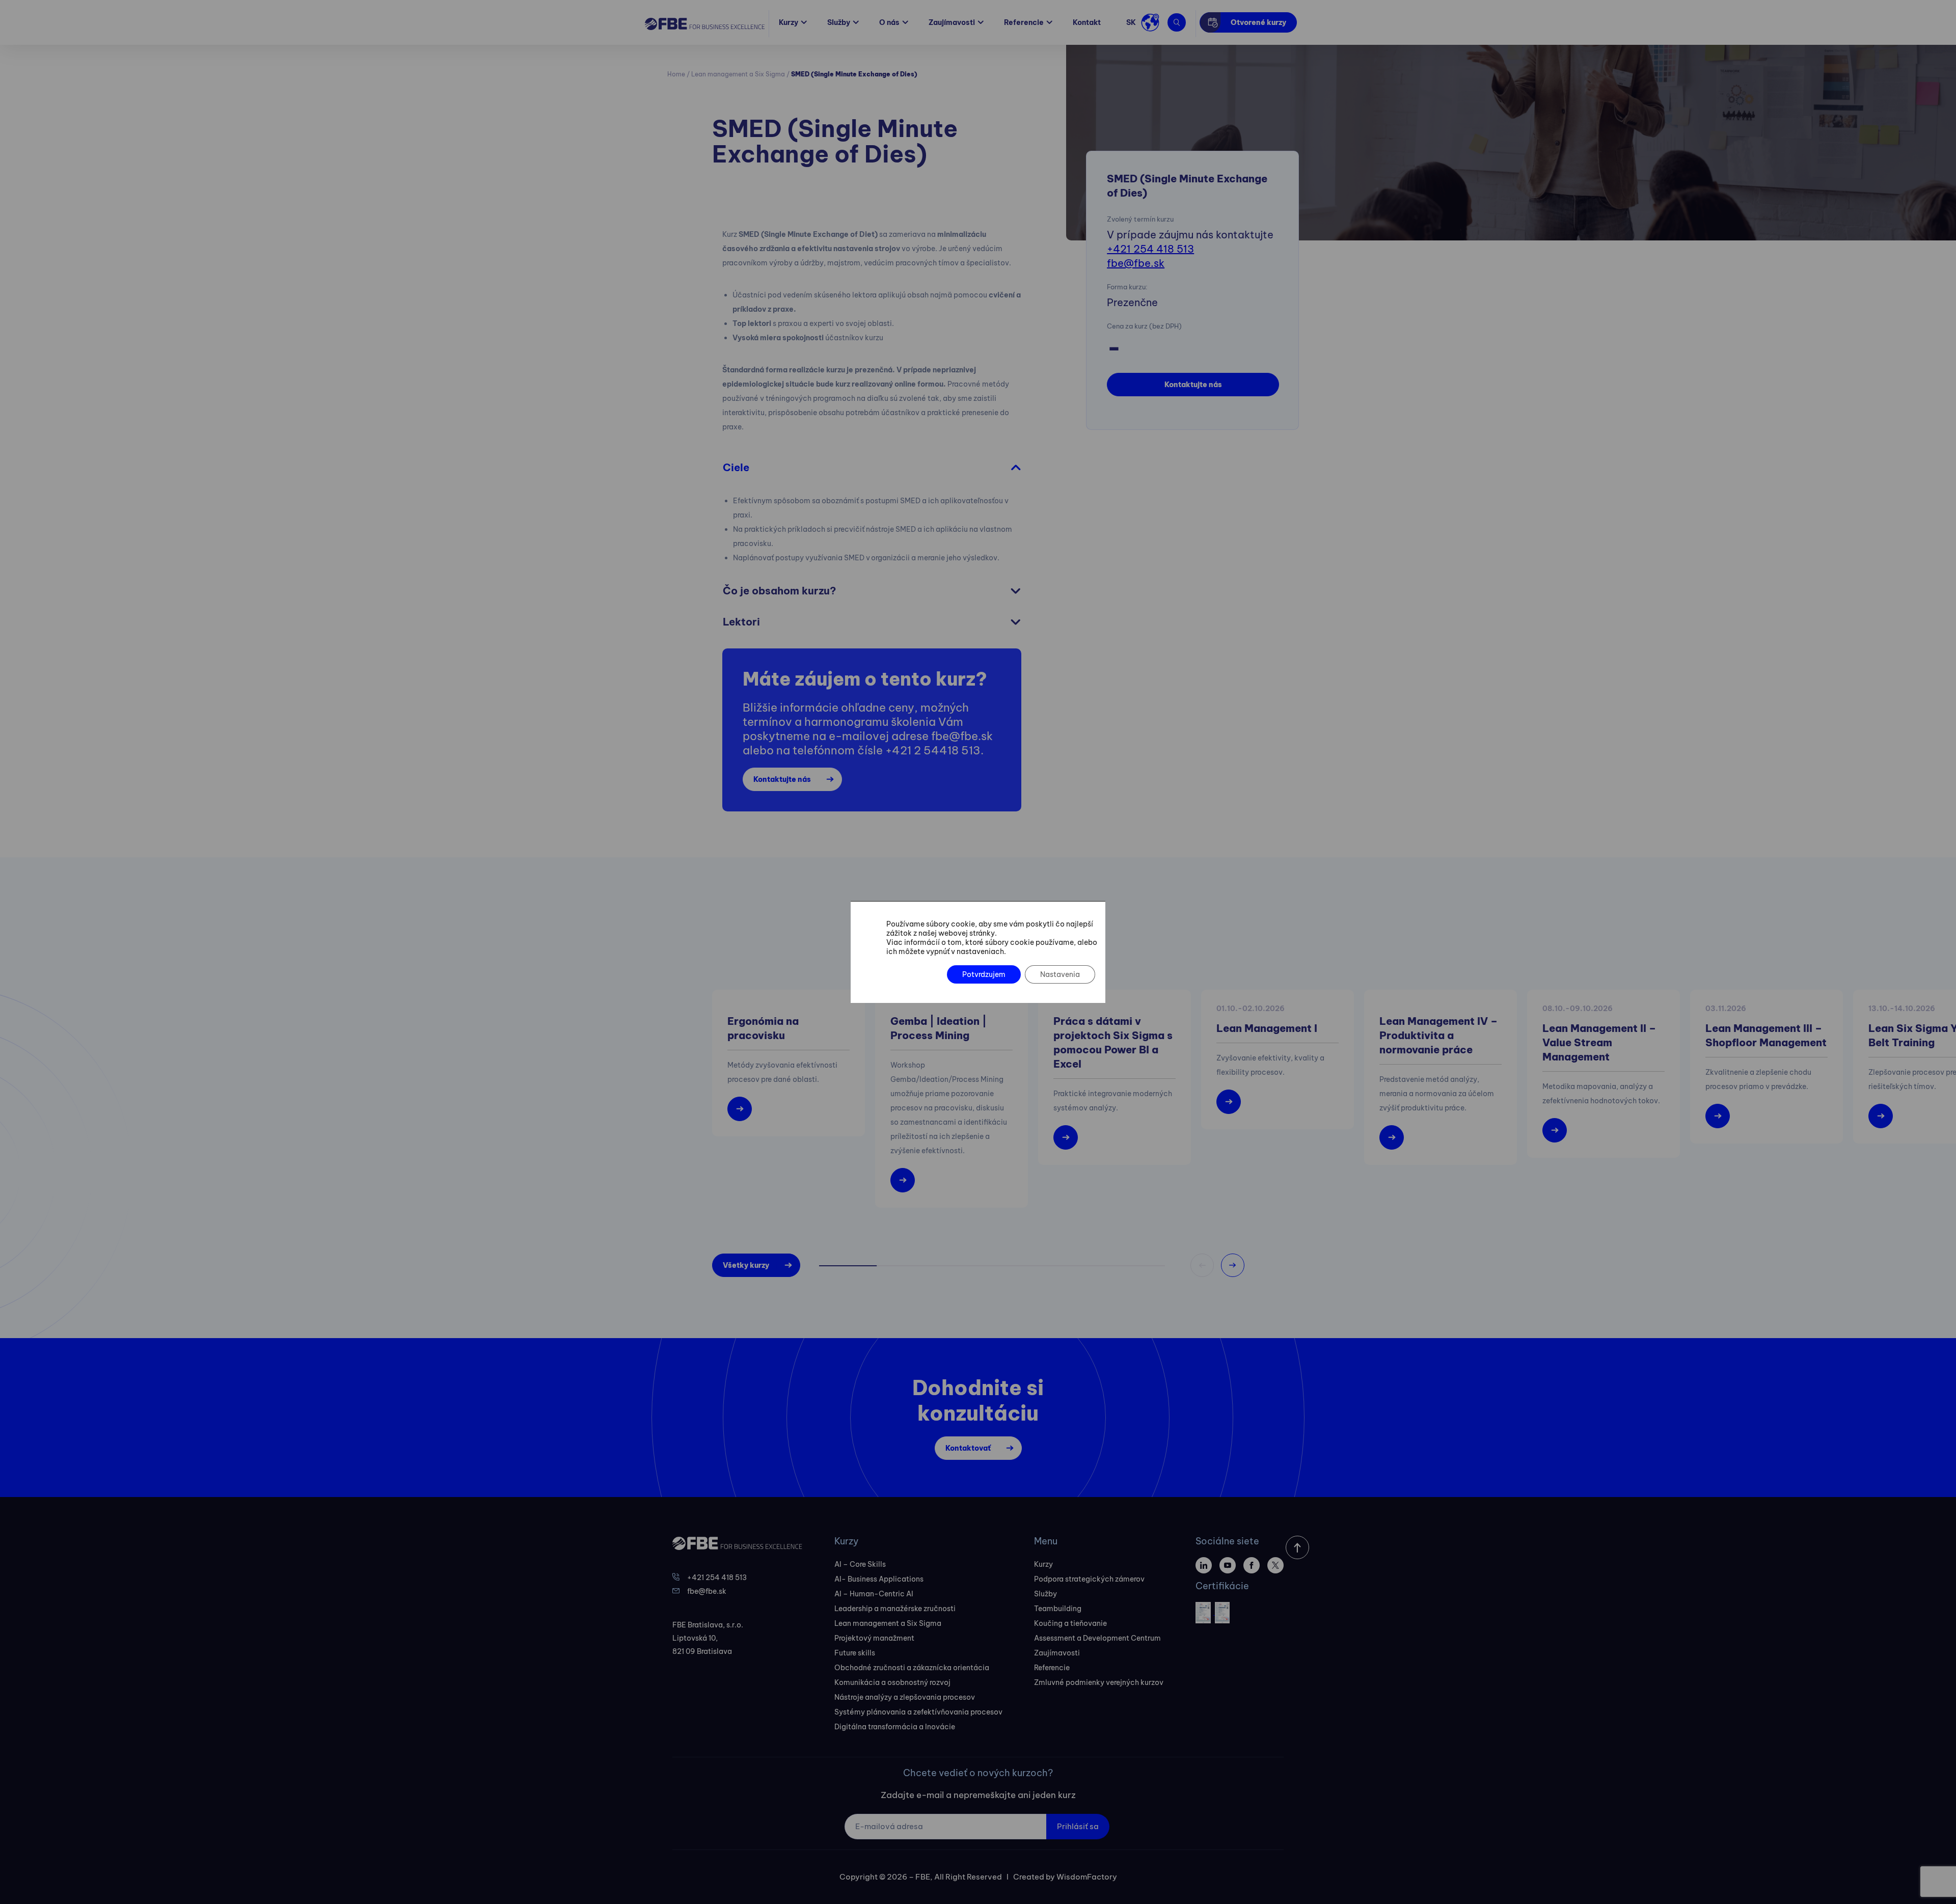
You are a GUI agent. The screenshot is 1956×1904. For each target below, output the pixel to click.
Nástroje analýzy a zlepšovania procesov (905, 1697)
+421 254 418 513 (1150, 249)
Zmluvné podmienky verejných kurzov (1099, 1682)
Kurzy (789, 22)
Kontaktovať (968, 1448)
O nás (889, 22)
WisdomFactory (1087, 1877)
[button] (1233, 1265)
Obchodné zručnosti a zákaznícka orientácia (912, 1668)
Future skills (855, 1653)
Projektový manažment (874, 1638)
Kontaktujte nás (1193, 385)
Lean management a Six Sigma (738, 74)
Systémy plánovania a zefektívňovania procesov (918, 1712)
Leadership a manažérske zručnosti (895, 1609)
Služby (839, 22)
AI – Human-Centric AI (874, 1594)
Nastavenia (1060, 974)
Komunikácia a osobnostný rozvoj (892, 1682)
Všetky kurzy (746, 1265)
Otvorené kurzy (1258, 22)
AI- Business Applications (879, 1579)
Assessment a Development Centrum (1097, 1638)
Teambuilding (1058, 1609)
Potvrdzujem (984, 974)
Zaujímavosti (952, 22)
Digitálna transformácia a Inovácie (895, 1727)
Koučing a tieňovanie (1070, 1623)
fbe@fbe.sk (1136, 263)
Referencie (1024, 22)
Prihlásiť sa (1078, 1826)
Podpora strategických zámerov (1089, 1579)
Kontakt (1087, 22)
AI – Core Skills (860, 1564)
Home (676, 74)
